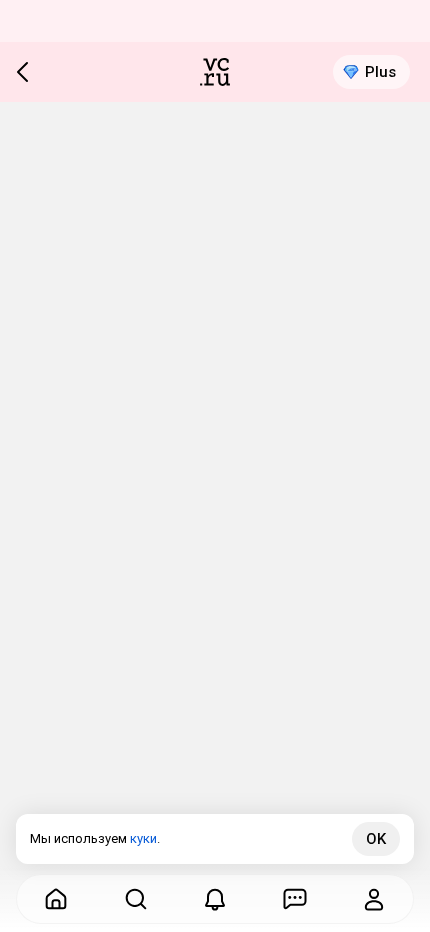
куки (143, 838)
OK (376, 839)
